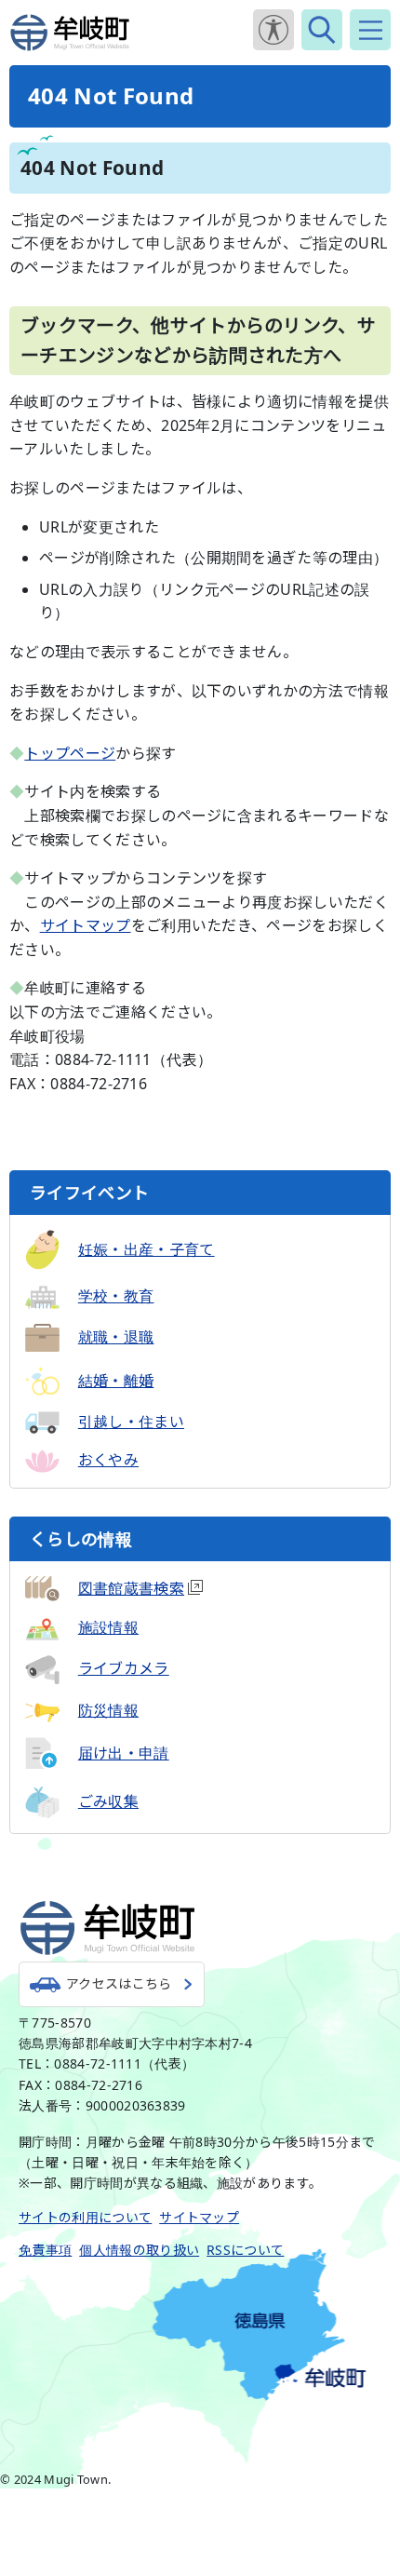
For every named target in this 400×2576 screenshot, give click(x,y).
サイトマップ (86, 925)
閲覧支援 (273, 30)
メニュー (370, 30)
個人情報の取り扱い (139, 2250)
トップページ (70, 753)
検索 (322, 30)
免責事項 (45, 2250)
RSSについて (245, 2250)
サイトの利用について (85, 2217)
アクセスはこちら (119, 1983)
